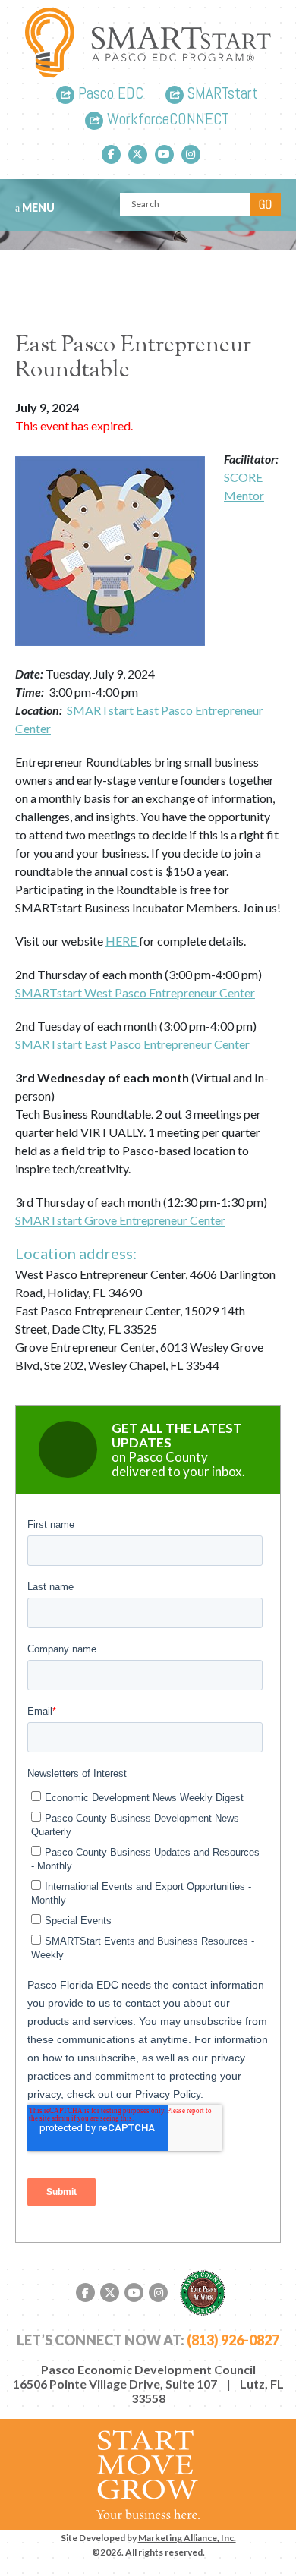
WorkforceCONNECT (166, 120)
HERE (122, 941)
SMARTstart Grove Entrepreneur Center (120, 1220)
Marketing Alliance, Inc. (187, 2538)
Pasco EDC (109, 94)
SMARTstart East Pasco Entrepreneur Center (132, 1044)
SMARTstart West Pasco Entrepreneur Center (135, 992)
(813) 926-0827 (233, 2340)
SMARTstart (221, 94)
